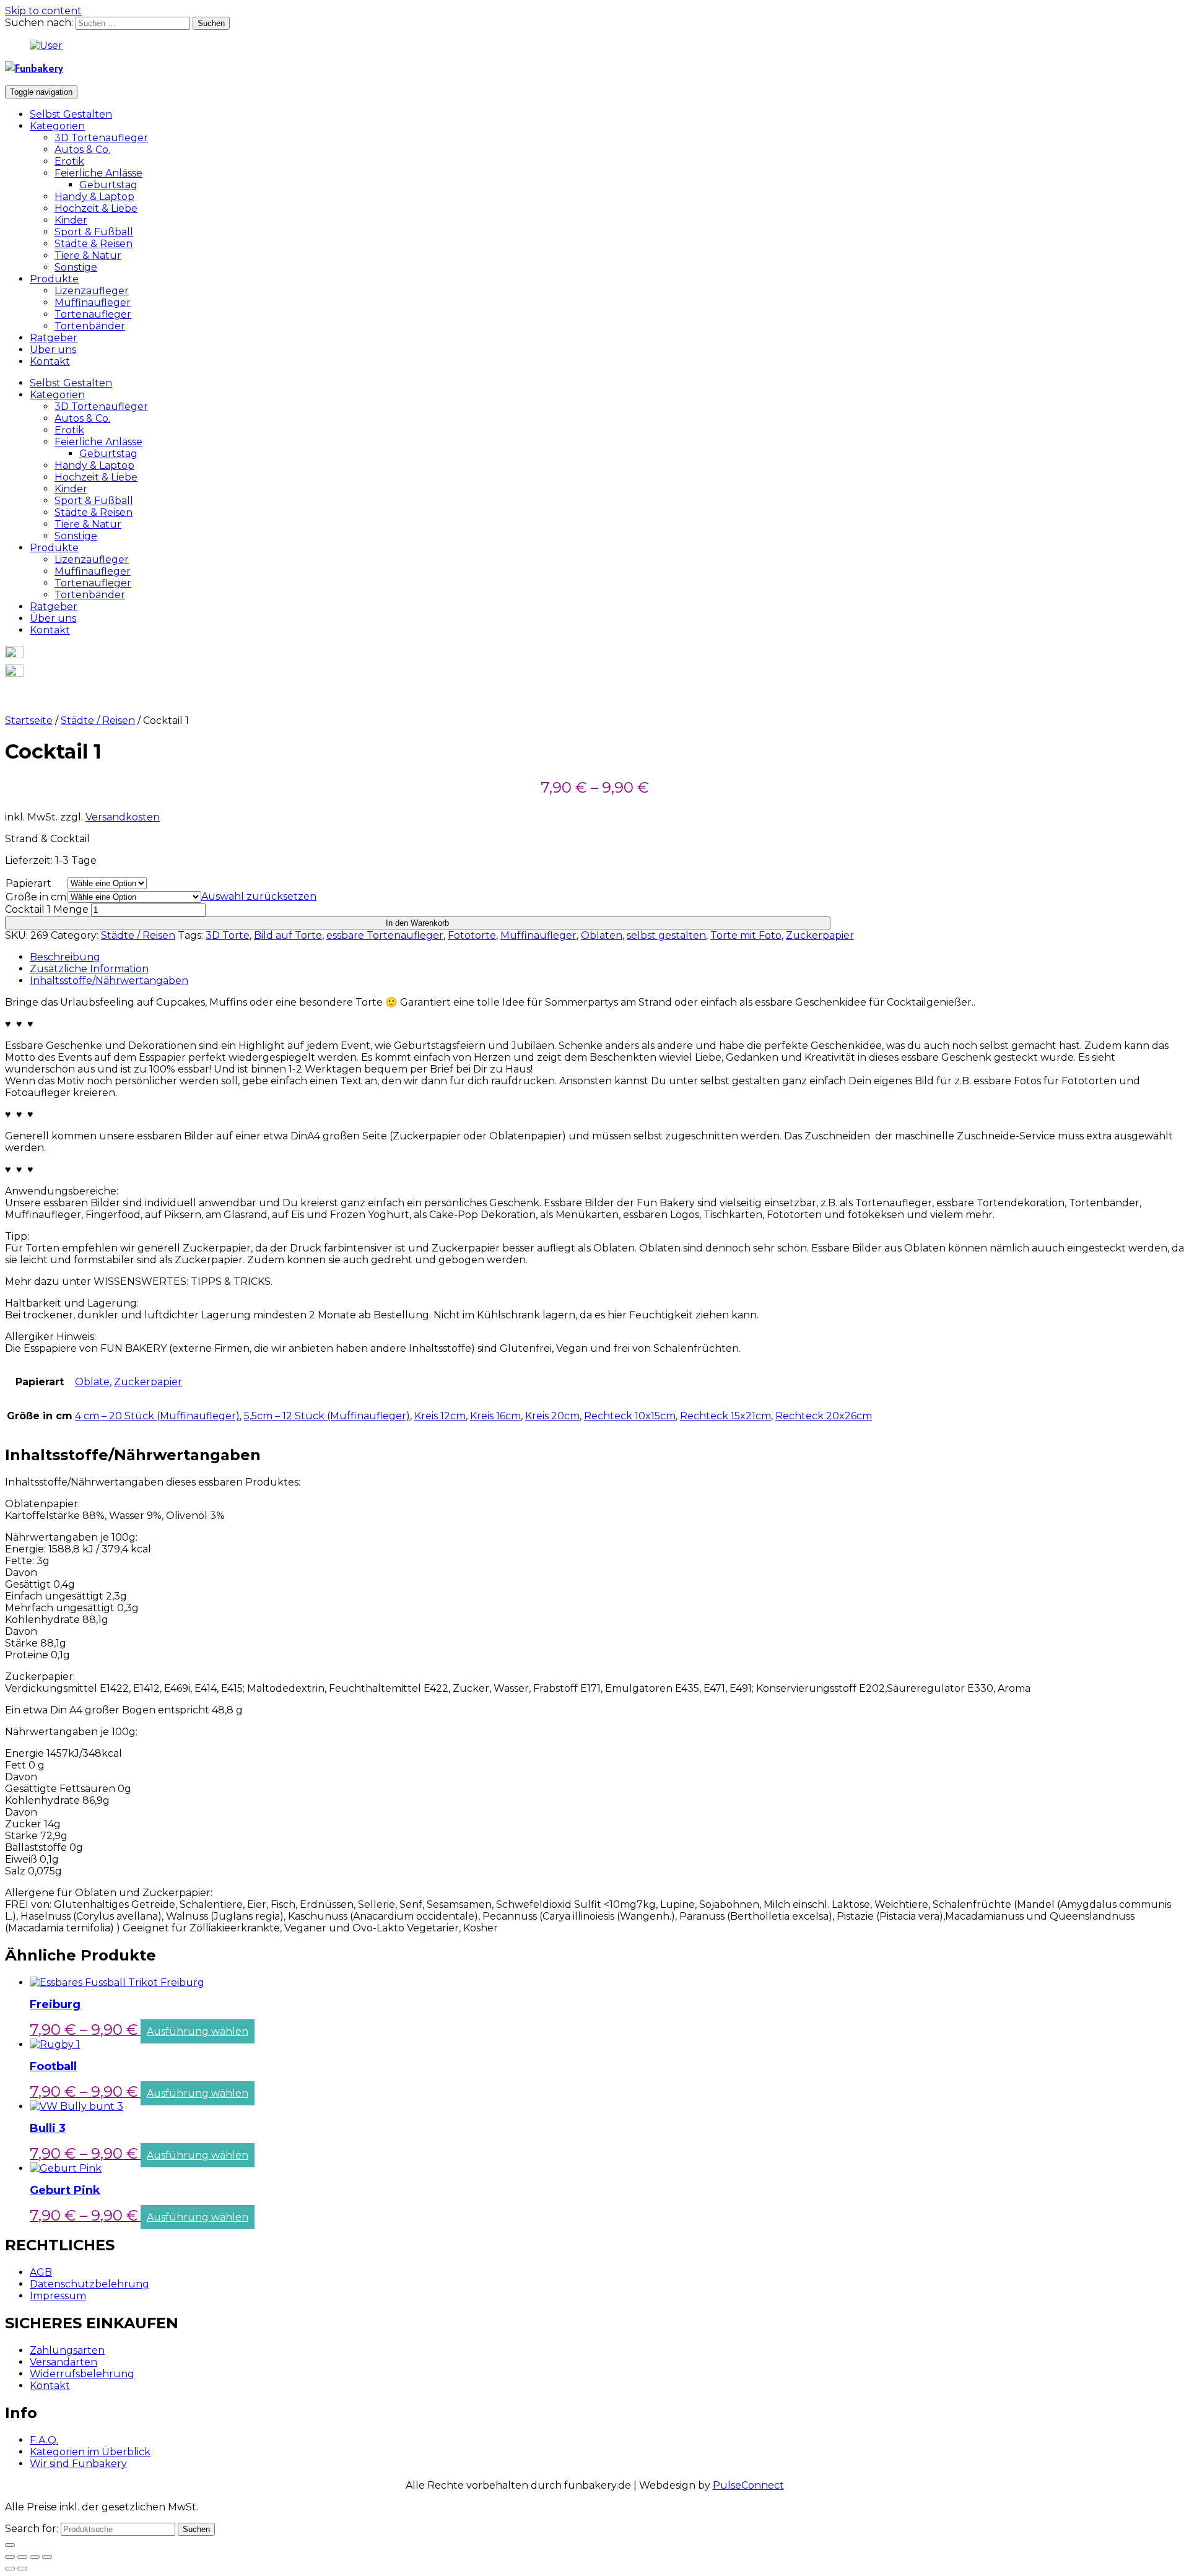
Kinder (71, 220)
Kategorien (57, 126)
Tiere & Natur (88, 255)
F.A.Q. (44, 2440)
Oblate (92, 1382)
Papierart (28, 883)
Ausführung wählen (198, 2031)
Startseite (29, 720)
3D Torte (228, 935)
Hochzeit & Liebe (96, 208)
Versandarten (63, 2362)
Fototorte (472, 935)
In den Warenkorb (417, 923)
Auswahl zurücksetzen (259, 896)
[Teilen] (22, 2557)
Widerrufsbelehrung (82, 2374)
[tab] (607, 957)
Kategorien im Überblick (90, 2452)
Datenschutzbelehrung (89, 2284)
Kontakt (50, 361)
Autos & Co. (82, 150)
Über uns (53, 350)
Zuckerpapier (820, 935)
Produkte (54, 279)
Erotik (69, 161)
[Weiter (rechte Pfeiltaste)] (22, 2569)
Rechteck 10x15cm (630, 1416)
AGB (41, 2272)
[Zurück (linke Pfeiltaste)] (10, 2569)
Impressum (58, 2296)
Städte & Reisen (94, 244)
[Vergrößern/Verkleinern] (47, 2557)
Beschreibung (65, 957)
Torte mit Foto (746, 935)
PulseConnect (748, 2485)
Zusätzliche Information (89, 969)
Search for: (32, 2529)
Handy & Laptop (94, 197)
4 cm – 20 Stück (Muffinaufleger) (157, 1416)
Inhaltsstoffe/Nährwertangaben (109, 981)
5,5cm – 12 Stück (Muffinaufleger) (327, 1416)
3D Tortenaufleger (101, 138)
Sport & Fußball (94, 232)
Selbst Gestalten (71, 114)
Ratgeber (54, 338)
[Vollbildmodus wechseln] (35, 2557)
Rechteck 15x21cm (725, 1416)
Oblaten (602, 935)
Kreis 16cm (495, 1416)
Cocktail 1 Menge (47, 909)
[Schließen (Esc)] (10, 2557)
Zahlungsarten (67, 2350)
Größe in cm (36, 897)
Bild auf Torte (288, 935)
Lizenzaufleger (92, 291)
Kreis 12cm (440, 1416)
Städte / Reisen (98, 720)
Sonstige (76, 267)
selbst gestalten (666, 935)
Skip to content (43, 11)
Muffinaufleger (93, 302)
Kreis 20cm (552, 1416)
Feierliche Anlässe (98, 173)
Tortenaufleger (93, 314)
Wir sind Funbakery (78, 2464)
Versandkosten (123, 817)
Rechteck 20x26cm (824, 1416)
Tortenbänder (90, 326)
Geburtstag (108, 185)
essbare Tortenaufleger (385, 935)
